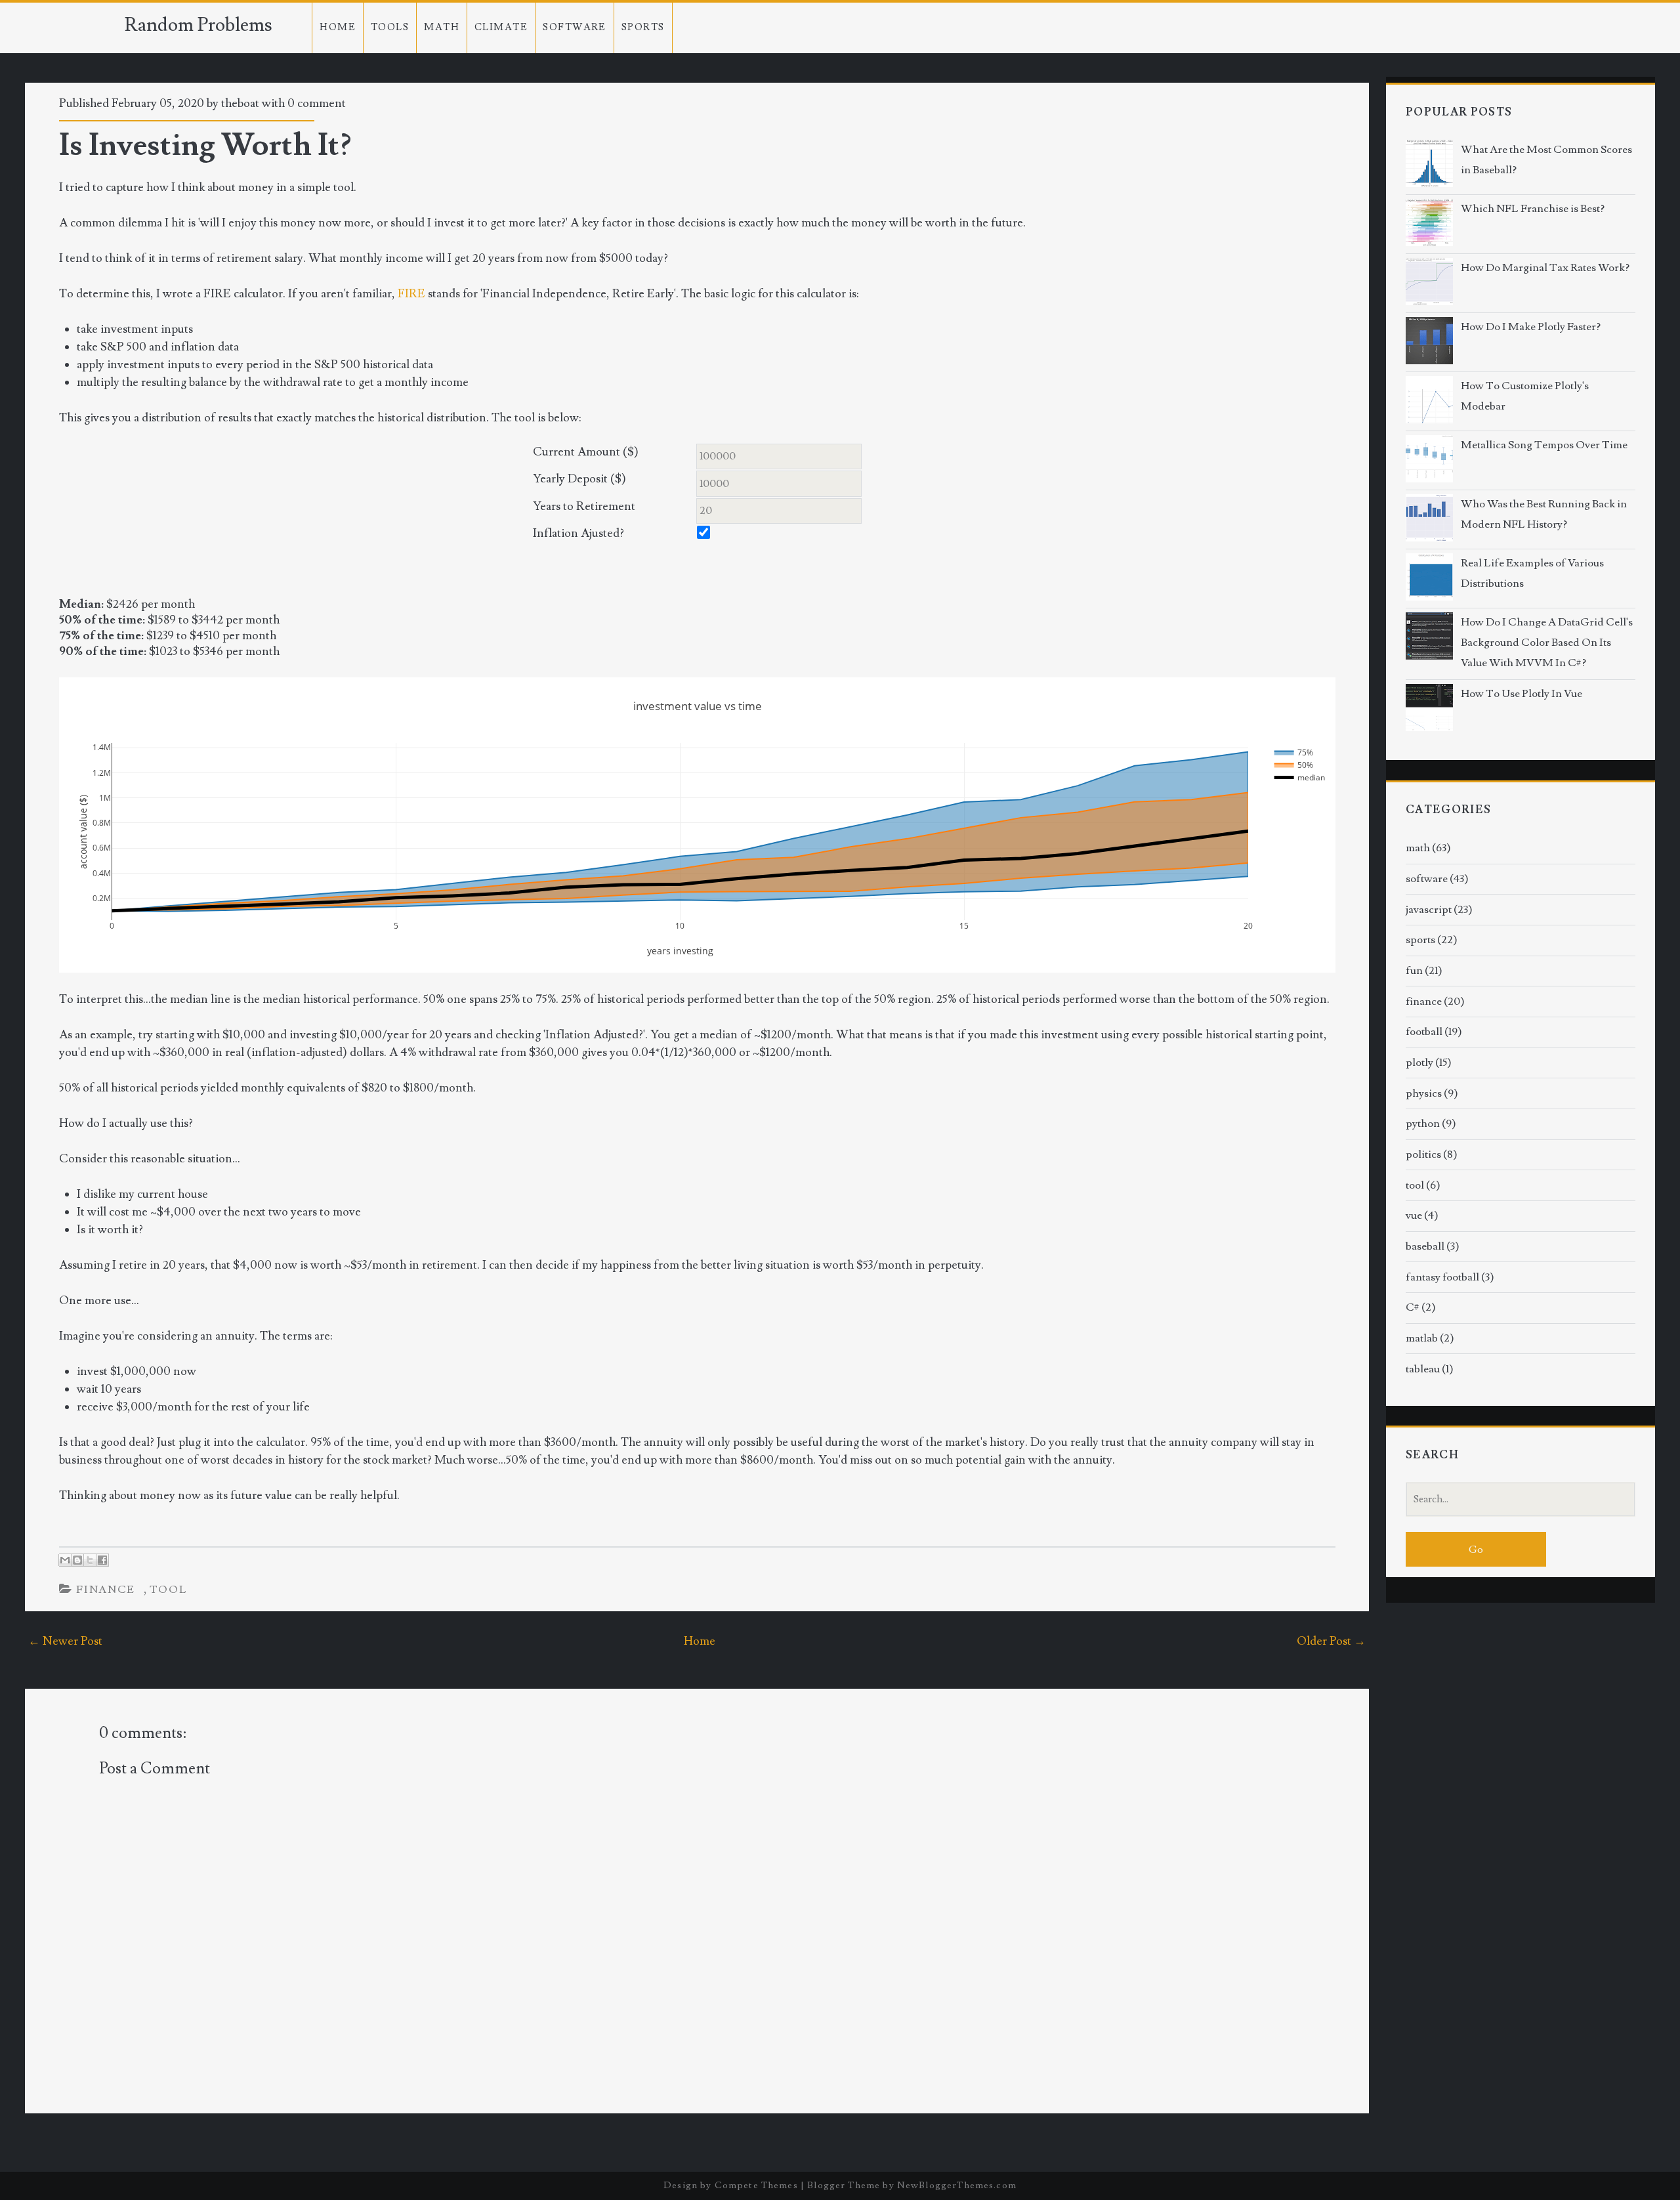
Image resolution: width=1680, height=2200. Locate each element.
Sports (643, 27)
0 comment (317, 103)
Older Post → (1331, 1641)
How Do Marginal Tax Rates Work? (1545, 268)
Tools (390, 27)
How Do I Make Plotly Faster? (1531, 327)
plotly (1419, 1063)
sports (1420, 940)
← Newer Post (65, 1641)
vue (1414, 1216)
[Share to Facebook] (102, 1560)
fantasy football (1442, 1277)
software (1427, 879)
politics (1423, 1154)
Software (575, 27)
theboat (240, 103)
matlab (1422, 1338)
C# (1413, 1307)
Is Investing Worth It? (205, 145)
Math (442, 27)
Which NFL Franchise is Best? (1533, 209)
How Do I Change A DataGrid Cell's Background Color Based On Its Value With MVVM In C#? (1547, 643)
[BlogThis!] (77, 1560)
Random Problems (199, 25)
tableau (1423, 1369)
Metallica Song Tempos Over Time (1544, 445)
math (1418, 848)
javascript (1429, 910)
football (1424, 1032)
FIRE (411, 294)
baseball (1425, 1246)
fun (1414, 971)
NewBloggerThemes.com (957, 2185)
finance (106, 1590)
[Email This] (65, 1560)
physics (1424, 1093)
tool (169, 1590)
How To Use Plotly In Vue (1522, 694)
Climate (501, 27)
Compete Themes (756, 2185)
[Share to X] (90, 1560)
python (1423, 1124)
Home (338, 27)
